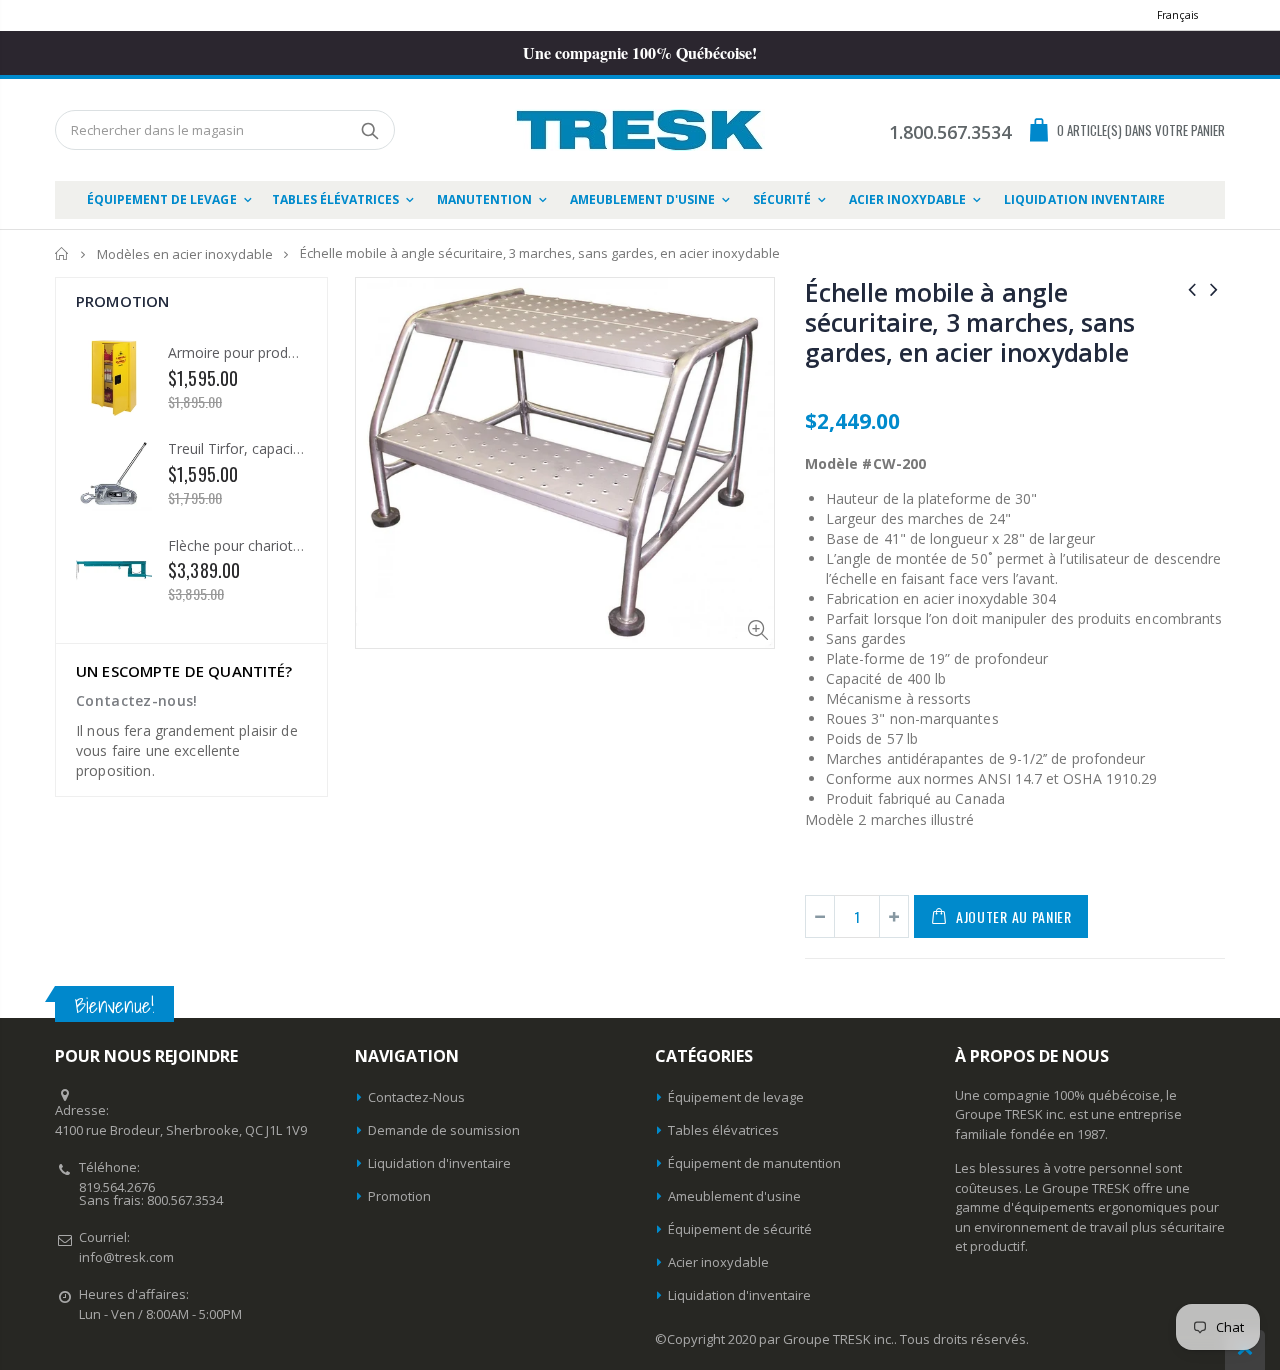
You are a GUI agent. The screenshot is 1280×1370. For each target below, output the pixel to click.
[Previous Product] (1192, 288)
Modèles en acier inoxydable (185, 254)
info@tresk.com (126, 1257)
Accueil (62, 253)
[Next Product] (1214, 288)
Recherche (369, 130)
